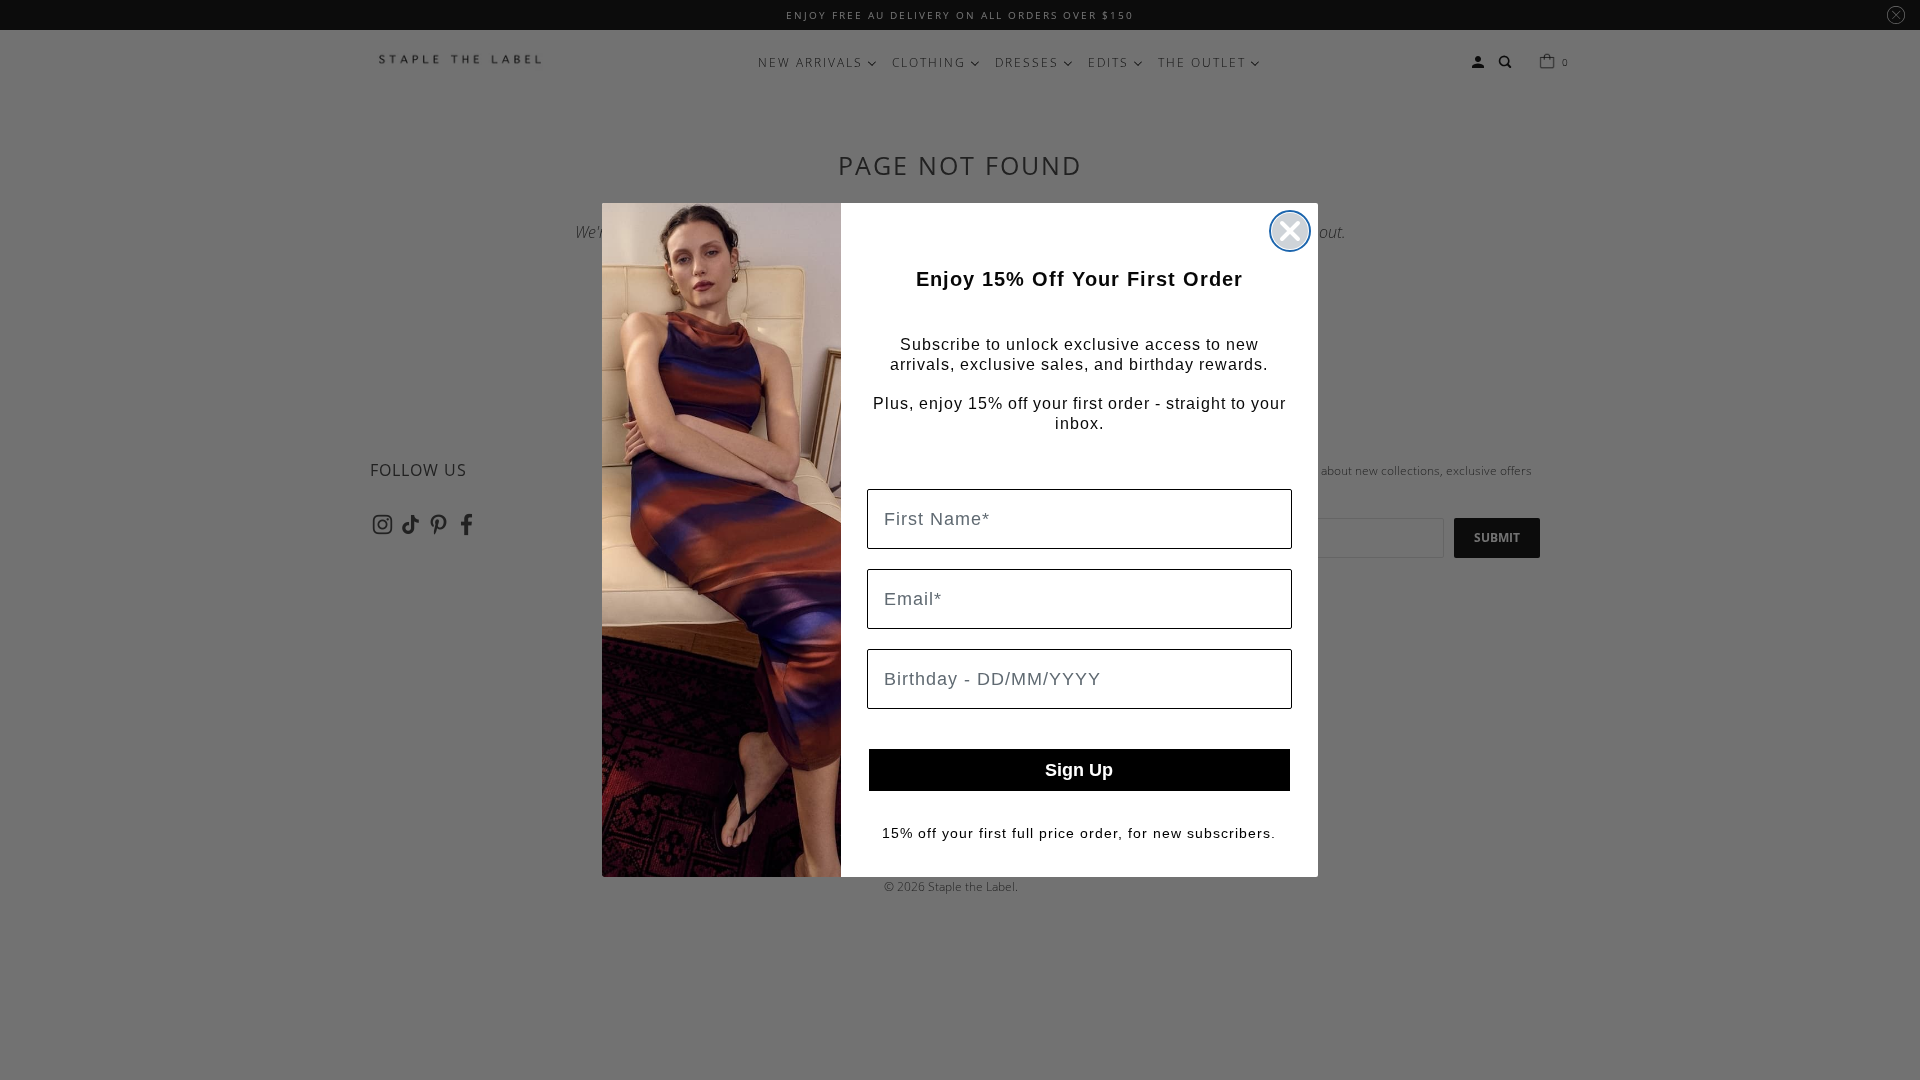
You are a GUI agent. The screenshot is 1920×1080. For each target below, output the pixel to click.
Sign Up (1079, 770)
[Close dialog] (1290, 231)
